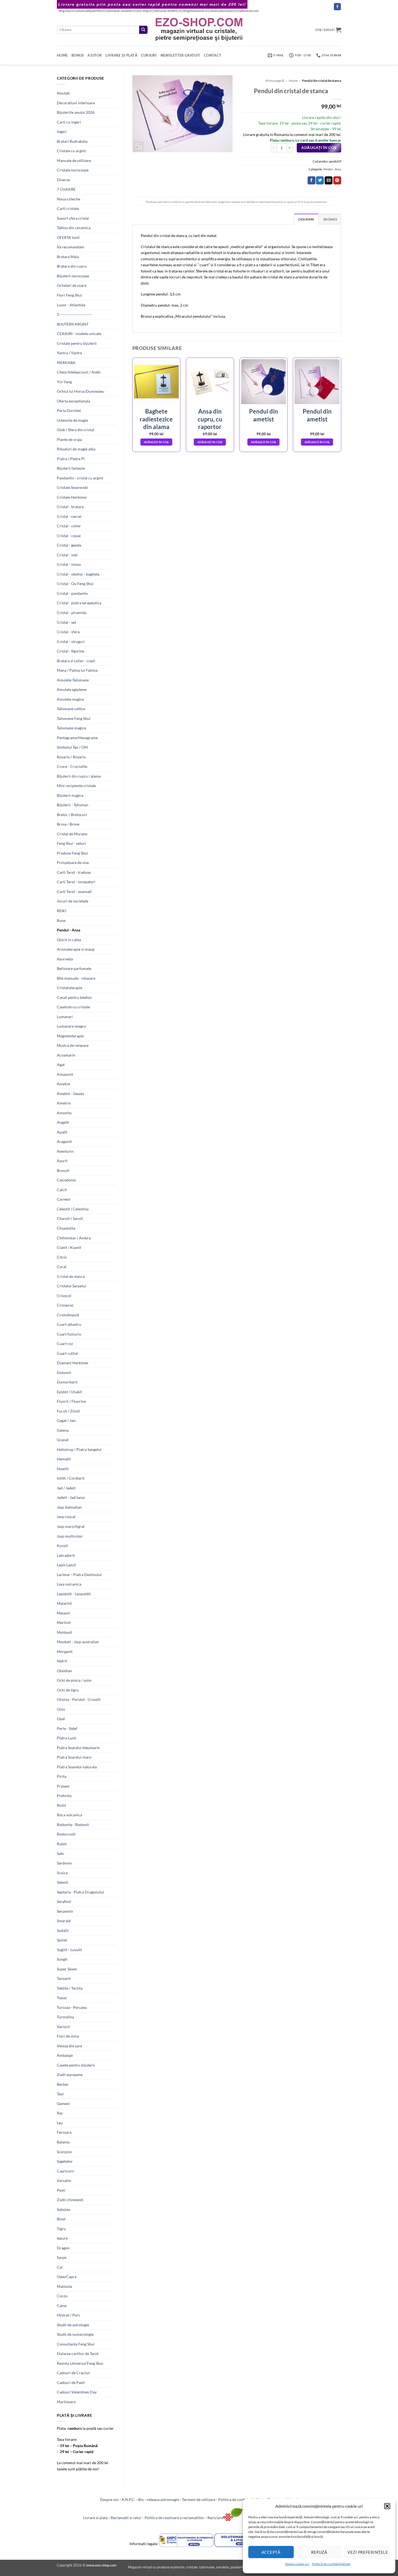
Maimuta (64, 2286)
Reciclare (215, 2518)
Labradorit (66, 1555)
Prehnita (64, 1796)
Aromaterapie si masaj (76, 949)
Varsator (64, 2180)
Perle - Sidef (67, 1728)
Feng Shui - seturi (71, 843)
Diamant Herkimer (73, 1363)
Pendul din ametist (264, 415)
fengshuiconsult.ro (195, 11)
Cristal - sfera (68, 632)
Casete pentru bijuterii (76, 2065)
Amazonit (65, 1074)
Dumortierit (67, 1382)
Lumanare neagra (71, 1026)
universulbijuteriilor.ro (90, 11)
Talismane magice (71, 728)
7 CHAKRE (66, 189)
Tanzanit (64, 1978)
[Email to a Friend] (329, 180)
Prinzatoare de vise (73, 863)
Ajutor (95, 55)
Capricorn (66, 2171)
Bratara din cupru (72, 266)
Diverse (63, 180)
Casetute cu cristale (73, 1007)
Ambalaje (65, 2055)
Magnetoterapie (70, 1036)
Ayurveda (65, 959)
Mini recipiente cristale (76, 786)
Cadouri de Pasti (71, 2382)
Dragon (63, 2248)
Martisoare (66, 2402)
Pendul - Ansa (68, 930)
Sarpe (62, 2257)
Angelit (63, 1122)
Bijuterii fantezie (71, 468)
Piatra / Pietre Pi (71, 459)
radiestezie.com (248, 11)
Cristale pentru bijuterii (77, 343)
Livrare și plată (121, 55)
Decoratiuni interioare (76, 103)
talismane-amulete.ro (121, 11)
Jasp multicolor (70, 1536)
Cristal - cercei (69, 516)
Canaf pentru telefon (74, 997)
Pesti (61, 2190)
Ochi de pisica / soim (74, 1680)
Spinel (62, 1940)
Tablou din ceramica (74, 228)
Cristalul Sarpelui (71, 1286)
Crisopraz (65, 1305)
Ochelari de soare (72, 285)
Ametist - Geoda (70, 1094)
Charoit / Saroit (70, 1218)
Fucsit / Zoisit (68, 1411)
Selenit (63, 1882)
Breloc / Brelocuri (72, 815)
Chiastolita (66, 1228)
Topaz (62, 1998)
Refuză (319, 2552)
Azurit (62, 1161)
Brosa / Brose (68, 824)
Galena (63, 1430)
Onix (61, 1709)
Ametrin (64, 1103)
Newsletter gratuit (180, 55)
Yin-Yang (64, 382)
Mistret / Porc (69, 2315)
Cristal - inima (69, 564)
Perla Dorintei (69, 410)
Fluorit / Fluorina (71, 1401)
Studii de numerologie (75, 2334)
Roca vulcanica (69, 1815)
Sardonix (64, 1863)
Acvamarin (66, 1055)
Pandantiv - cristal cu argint (80, 478)
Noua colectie (68, 199)
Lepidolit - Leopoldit (74, 1594)
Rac (60, 2113)
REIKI (62, 911)
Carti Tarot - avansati (74, 891)
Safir (61, 1854)
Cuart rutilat (67, 1353)
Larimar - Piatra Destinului (79, 1575)
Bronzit (63, 1170)
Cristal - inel (67, 555)
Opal (61, 1719)
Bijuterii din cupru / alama (79, 776)
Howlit (63, 1469)
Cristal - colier (69, 526)
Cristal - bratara (70, 507)
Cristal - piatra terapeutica (79, 603)
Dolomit (64, 1373)
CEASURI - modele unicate (79, 334)
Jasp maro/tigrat (71, 1526)
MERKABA (66, 363)
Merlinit (64, 1622)
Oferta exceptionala (74, 401)
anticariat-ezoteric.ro (168, 11)
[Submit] (143, 30)
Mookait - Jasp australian (78, 1642)
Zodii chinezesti (70, 2200)
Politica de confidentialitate (241, 2499)
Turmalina (65, 2017)
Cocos (62, 2296)
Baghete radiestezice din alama (156, 419)
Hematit (64, 1459)
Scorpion (64, 2152)
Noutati (63, 93)
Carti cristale (68, 208)
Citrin (62, 1257)
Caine (62, 2306)
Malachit (64, 1603)
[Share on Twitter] (320, 180)
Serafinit (64, 1901)
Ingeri (62, 131)
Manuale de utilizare (74, 160)
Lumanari (65, 1017)
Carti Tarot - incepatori (76, 882)
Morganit (65, 1651)
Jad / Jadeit (66, 1488)
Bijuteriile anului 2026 (76, 112)
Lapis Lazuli (66, 1565)
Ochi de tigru (68, 1690)
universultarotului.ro (223, 11)
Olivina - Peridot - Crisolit (79, 1699)
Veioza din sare (69, 2046)
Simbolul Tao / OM (72, 747)
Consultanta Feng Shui (76, 2344)
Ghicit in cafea (69, 940)
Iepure (62, 2238)
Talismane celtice (71, 709)
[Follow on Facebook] (337, 7)
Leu (60, 2123)
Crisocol (64, 1296)
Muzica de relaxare (73, 1045)
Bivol (61, 2219)
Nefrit (62, 1661)
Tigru (61, 2229)
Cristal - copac (69, 536)
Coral (62, 1267)
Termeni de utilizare (199, 2499)
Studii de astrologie (73, 2325)
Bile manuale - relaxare (76, 978)
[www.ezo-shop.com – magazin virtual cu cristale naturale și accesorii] (199, 30)
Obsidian (64, 1671)
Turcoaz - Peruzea (72, 2007)
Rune (61, 920)
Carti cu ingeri (69, 122)
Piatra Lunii (67, 1738)
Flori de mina (68, 2036)
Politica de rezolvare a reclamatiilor (174, 2518)
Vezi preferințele (368, 2552)
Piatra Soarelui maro (74, 1757)
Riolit (61, 1805)
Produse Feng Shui (72, 853)
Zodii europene (70, 2075)
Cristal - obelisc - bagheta (78, 574)
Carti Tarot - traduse (74, 872)
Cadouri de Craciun (73, 2373)
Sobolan (64, 2209)
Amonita (64, 1113)
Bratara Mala (68, 257)
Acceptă (271, 2552)
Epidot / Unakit (69, 1392)
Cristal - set (66, 622)
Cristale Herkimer (72, 497)
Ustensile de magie (72, 420)
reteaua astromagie (163, 2499)
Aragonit (64, 1141)
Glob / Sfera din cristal (76, 430)
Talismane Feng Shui (74, 718)
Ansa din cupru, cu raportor (210, 419)
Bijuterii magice (70, 795)
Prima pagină (275, 81)
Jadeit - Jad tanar (71, 1497)
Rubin (62, 1844)
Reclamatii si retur (126, 2518)
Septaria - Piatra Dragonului (80, 1892)
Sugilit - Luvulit (69, 1950)
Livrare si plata (95, 2518)
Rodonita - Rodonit (73, 1825)
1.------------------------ (74, 314)
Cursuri (149, 55)
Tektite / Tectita (70, 1988)
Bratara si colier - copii (76, 661)
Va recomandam (71, 247)
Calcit (62, 1190)
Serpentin (65, 1911)
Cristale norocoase (73, 170)
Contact (213, 55)
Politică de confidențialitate (331, 2564)
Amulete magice (70, 699)
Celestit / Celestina (73, 1209)
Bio (141, 2499)
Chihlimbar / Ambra (74, 1238)
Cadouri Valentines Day (77, 2392)
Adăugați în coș (319, 148)
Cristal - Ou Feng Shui (75, 584)
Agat (61, 1065)
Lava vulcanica (69, 1584)
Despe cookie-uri (297, 2564)
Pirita (62, 1776)
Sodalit (63, 1930)
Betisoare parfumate (74, 968)
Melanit (63, 1613)
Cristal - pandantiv (72, 593)
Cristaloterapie (70, 988)
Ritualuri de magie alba (76, 449)
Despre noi (109, 2499)
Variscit (63, 2027)
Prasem (63, 1786)
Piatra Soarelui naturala (77, 1767)
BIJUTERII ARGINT (73, 324)
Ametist (63, 1084)
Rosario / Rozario (71, 757)
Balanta (63, 2142)
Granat (63, 1440)
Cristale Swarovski (72, 487)
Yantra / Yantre (69, 353)
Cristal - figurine (71, 651)
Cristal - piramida (72, 613)
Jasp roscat (66, 1517)
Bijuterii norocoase (73, 276)
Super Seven (67, 1969)
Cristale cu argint (71, 151)
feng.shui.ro (66, 11)
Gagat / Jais (66, 1420)
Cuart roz (65, 1344)
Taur (61, 2094)
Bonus (78, 55)
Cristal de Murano (72, 834)
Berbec (63, 2084)
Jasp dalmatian (69, 1507)
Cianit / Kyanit (69, 1247)
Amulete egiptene (72, 689)
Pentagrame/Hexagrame (77, 738)
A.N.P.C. (128, 2499)
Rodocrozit (66, 1834)
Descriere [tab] (306, 219)
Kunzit (62, 1546)
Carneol (64, 1199)
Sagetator (65, 2161)
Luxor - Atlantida (71, 305)
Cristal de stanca (71, 1276)
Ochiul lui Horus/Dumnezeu (81, 391)
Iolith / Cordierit (71, 1478)
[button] (387, 2506)
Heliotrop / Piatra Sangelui (79, 1449)
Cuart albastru (69, 1324)
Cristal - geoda (69, 545)
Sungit (62, 1959)
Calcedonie (66, 1180)
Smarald (64, 1921)
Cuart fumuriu (69, 1334)
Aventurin (65, 1151)
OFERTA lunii (68, 237)
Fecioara (64, 2132)
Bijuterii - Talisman (73, 805)
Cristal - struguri (71, 641)
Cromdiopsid (68, 1315)
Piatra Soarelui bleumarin (78, 1748)
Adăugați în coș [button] (156, 442)
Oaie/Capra (67, 2277)
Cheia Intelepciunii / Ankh (79, 372)
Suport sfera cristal (73, 218)
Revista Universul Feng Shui (80, 2363)
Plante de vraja (69, 439)
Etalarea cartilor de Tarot (78, 2354)
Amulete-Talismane (73, 680)
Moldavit (64, 1632)
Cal (60, 2267)
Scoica (62, 1873)
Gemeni (63, 2104)
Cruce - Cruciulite (72, 766)
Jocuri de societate (73, 901)
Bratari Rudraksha (72, 141)
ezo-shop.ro (144, 11)
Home (62, 55)
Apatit (62, 1132)
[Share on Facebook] (311, 180)
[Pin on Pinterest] (337, 180)
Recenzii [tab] (330, 219)
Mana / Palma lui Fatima (77, 670)
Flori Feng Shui (69, 295)
